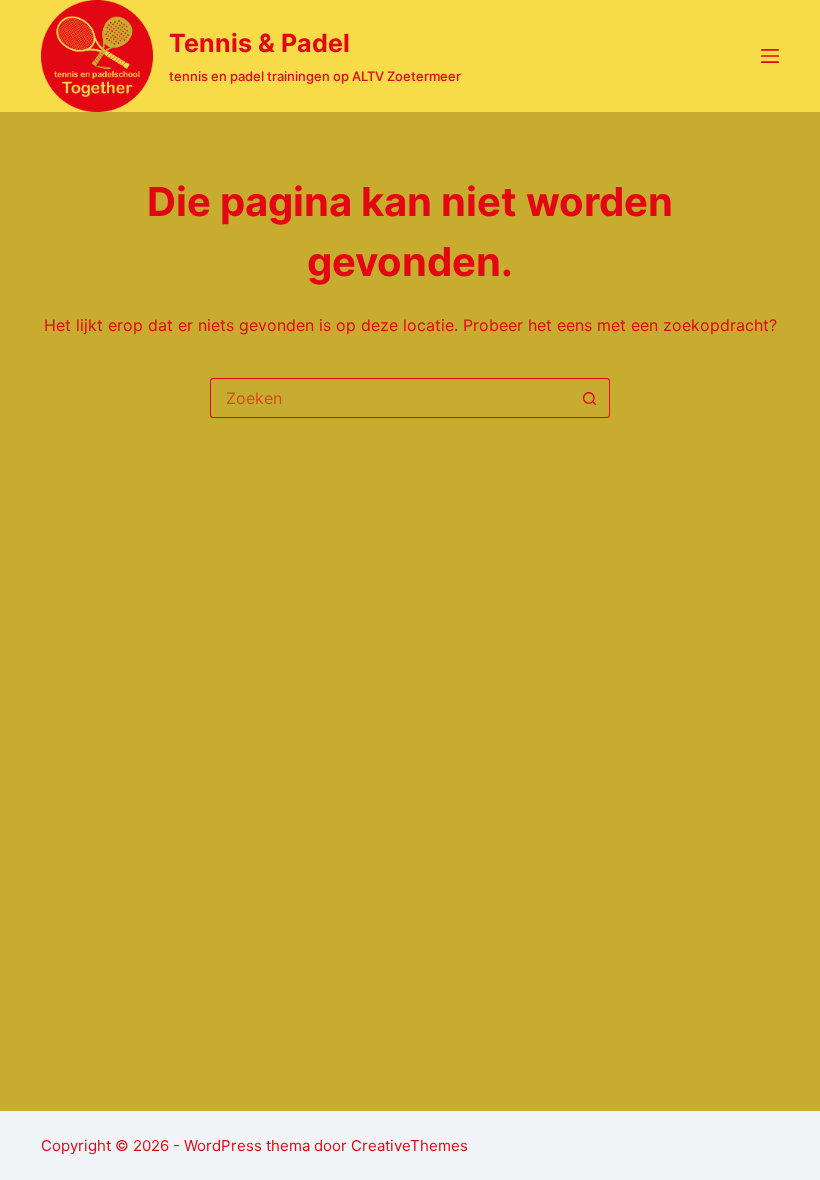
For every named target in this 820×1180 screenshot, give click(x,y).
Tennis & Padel (259, 43)
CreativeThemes (409, 1145)
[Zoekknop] (590, 398)
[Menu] (770, 56)
